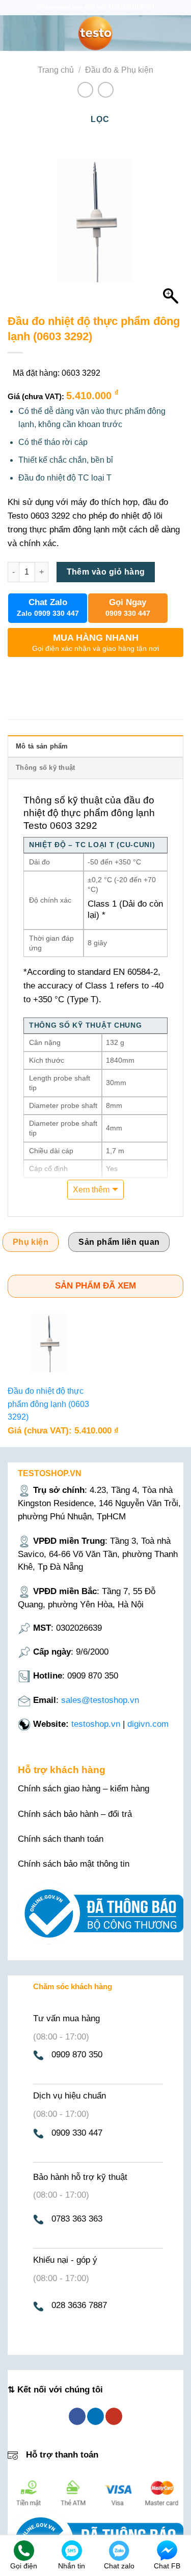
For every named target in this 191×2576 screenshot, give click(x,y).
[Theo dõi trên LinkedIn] (95, 2416)
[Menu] (14, 33)
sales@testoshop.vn (100, 1700)
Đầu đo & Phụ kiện (119, 70)
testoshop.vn (96, 1724)
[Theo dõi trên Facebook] (77, 2416)
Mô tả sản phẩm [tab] (42, 746)
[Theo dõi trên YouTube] (114, 2416)
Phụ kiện (31, 1242)
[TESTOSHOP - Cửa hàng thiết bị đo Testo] (96, 33)
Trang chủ (56, 70)
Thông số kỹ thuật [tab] (45, 768)
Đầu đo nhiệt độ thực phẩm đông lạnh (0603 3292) (48, 1404)
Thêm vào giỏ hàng (106, 572)
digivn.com (148, 1724)
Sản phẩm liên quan (119, 1242)
